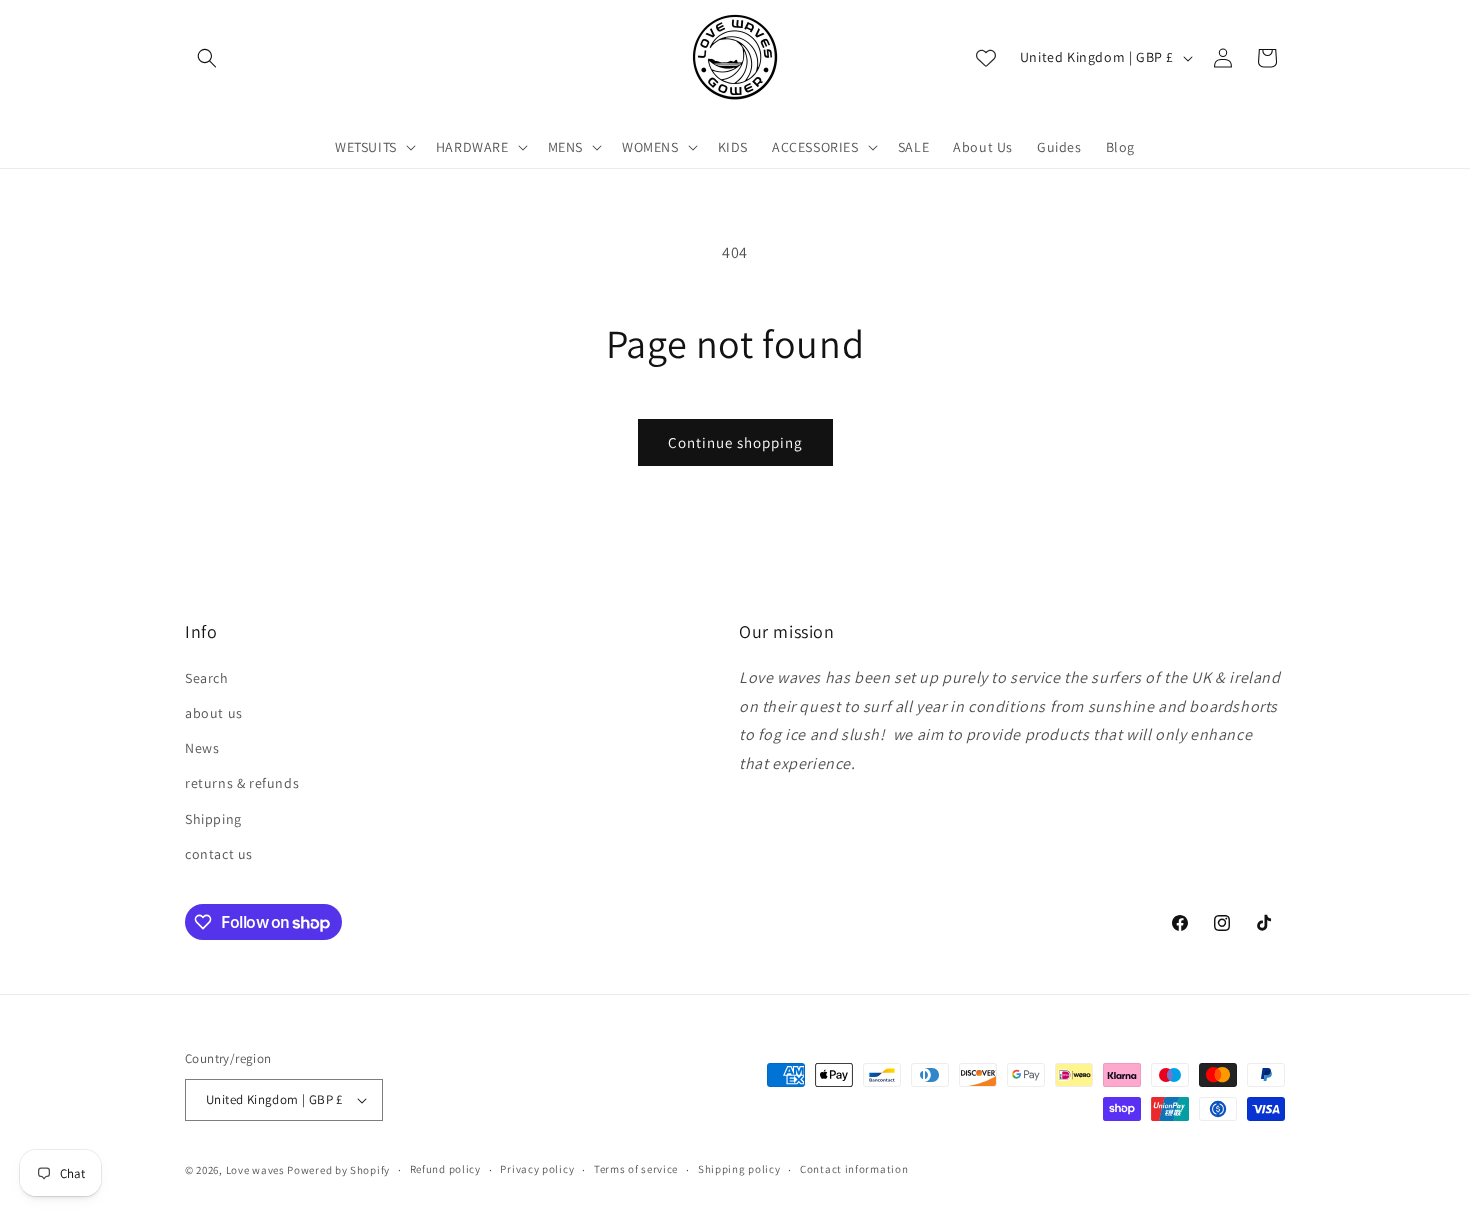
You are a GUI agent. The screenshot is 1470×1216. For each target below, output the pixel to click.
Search (207, 678)
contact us (219, 854)
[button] (207, 58)
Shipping (213, 819)
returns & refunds (242, 783)
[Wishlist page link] (986, 58)
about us (214, 713)
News (202, 748)
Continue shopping (735, 442)
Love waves (255, 1170)
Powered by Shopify (338, 1170)
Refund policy (445, 1169)
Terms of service (636, 1169)
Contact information (854, 1169)
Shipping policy (739, 1169)
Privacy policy (537, 1169)
